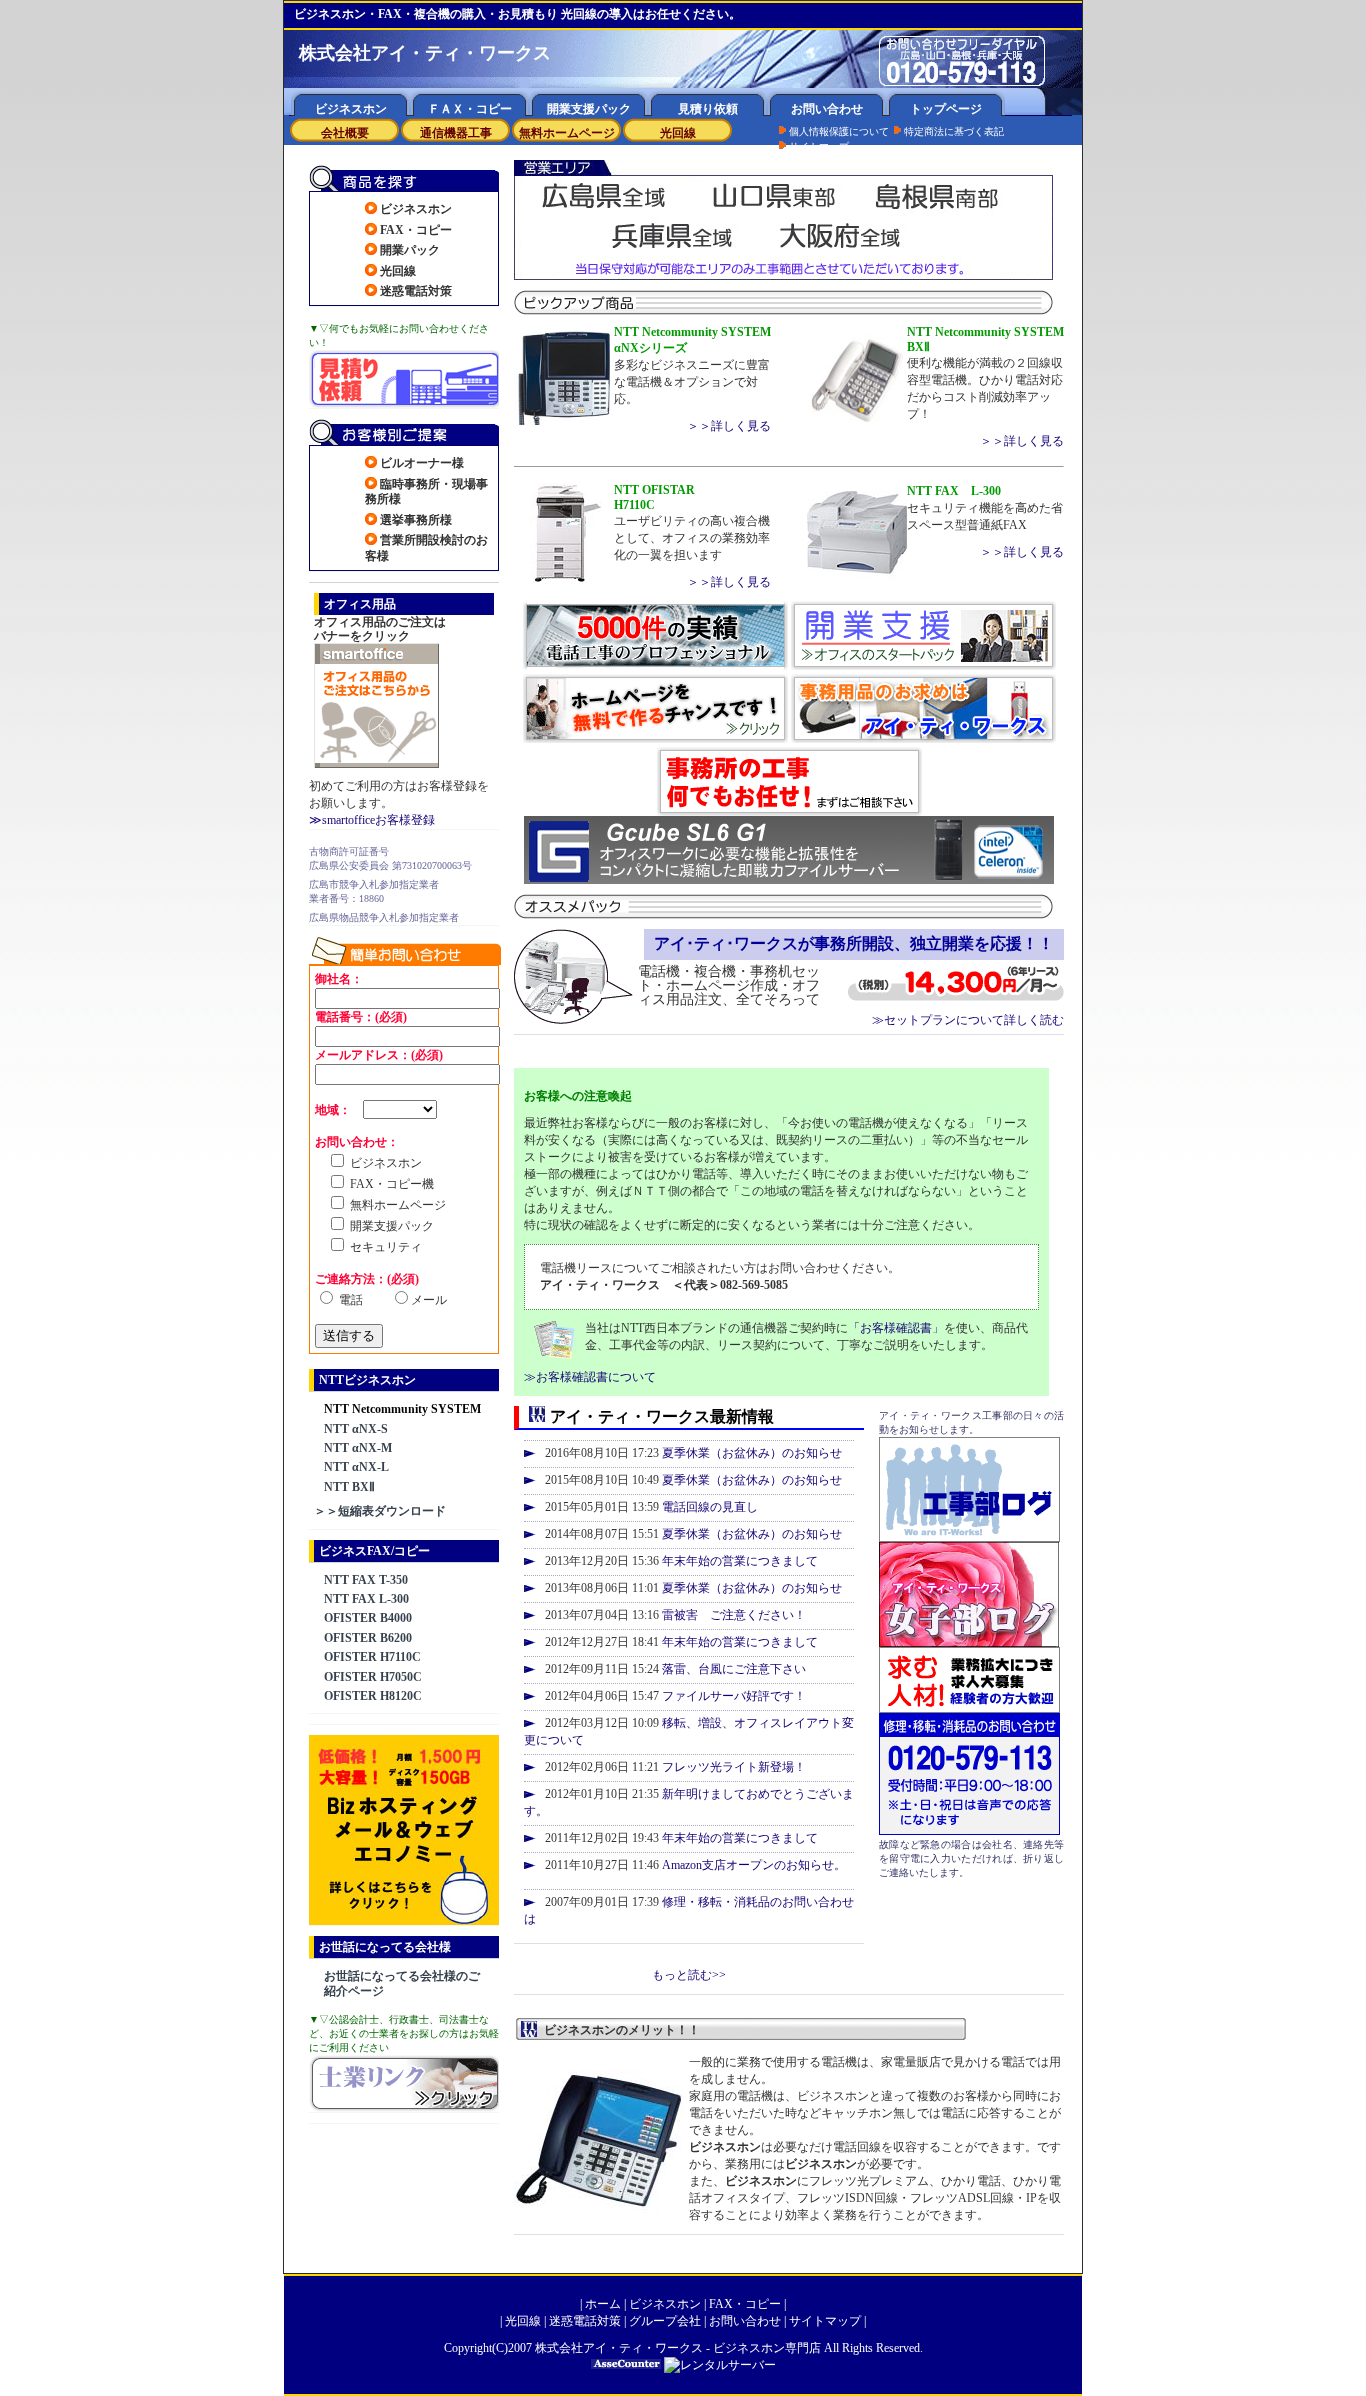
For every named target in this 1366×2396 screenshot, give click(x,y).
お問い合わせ (827, 109)
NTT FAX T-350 (366, 1580)
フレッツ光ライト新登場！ (734, 1767)
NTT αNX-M (358, 1448)
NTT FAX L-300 (366, 1599)
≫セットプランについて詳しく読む (968, 1020)
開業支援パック (589, 109)
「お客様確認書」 (896, 1328)
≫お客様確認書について (590, 1377)
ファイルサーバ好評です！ (734, 1696)
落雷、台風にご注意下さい (734, 1669)
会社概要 (345, 133)
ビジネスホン (351, 109)
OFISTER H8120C (373, 1696)
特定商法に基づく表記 (954, 131)
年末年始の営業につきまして (740, 1561)
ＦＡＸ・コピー (470, 109)
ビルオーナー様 (422, 463)
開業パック (410, 250)
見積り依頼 (708, 109)
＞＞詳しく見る (729, 426)
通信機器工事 (456, 133)
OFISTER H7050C (373, 1677)
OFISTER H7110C (372, 1657)
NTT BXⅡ (349, 1487)
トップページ (946, 109)
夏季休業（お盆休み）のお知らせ (752, 1453)
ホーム (603, 2304)
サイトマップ (819, 146)
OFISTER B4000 (368, 1618)
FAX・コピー (416, 230)
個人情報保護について (839, 131)
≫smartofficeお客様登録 (372, 820)
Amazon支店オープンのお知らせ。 (754, 1865)
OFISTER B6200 (368, 1638)
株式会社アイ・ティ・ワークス (619, 2348)
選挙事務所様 (416, 520)
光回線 (678, 133)
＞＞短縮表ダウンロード (380, 1511)
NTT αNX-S (356, 1429)
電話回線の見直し (710, 1507)
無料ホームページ (567, 133)
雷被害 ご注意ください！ (734, 1615)
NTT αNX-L (356, 1467)
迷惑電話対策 (416, 291)
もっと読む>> (689, 1975)
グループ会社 (665, 2321)
